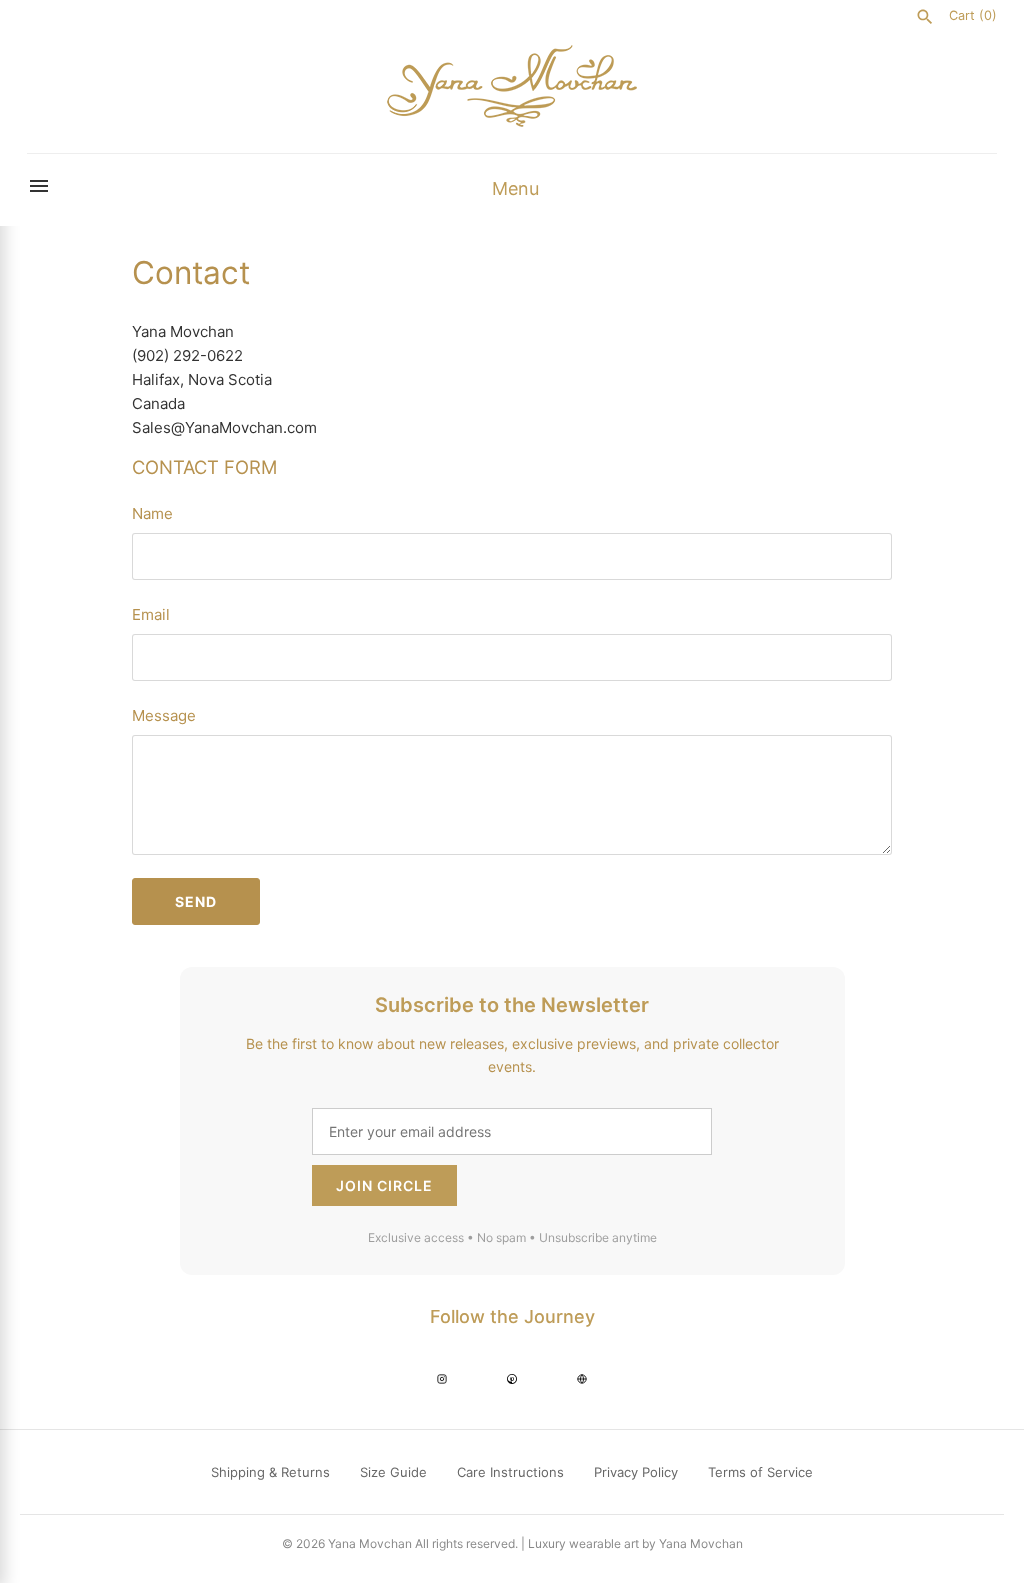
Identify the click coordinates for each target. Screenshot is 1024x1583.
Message (164, 715)
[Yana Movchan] (512, 86)
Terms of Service (760, 1472)
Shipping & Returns (270, 1472)
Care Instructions (510, 1472)
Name (152, 513)
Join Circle (384, 1185)
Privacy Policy (636, 1472)
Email (151, 614)
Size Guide (393, 1472)
